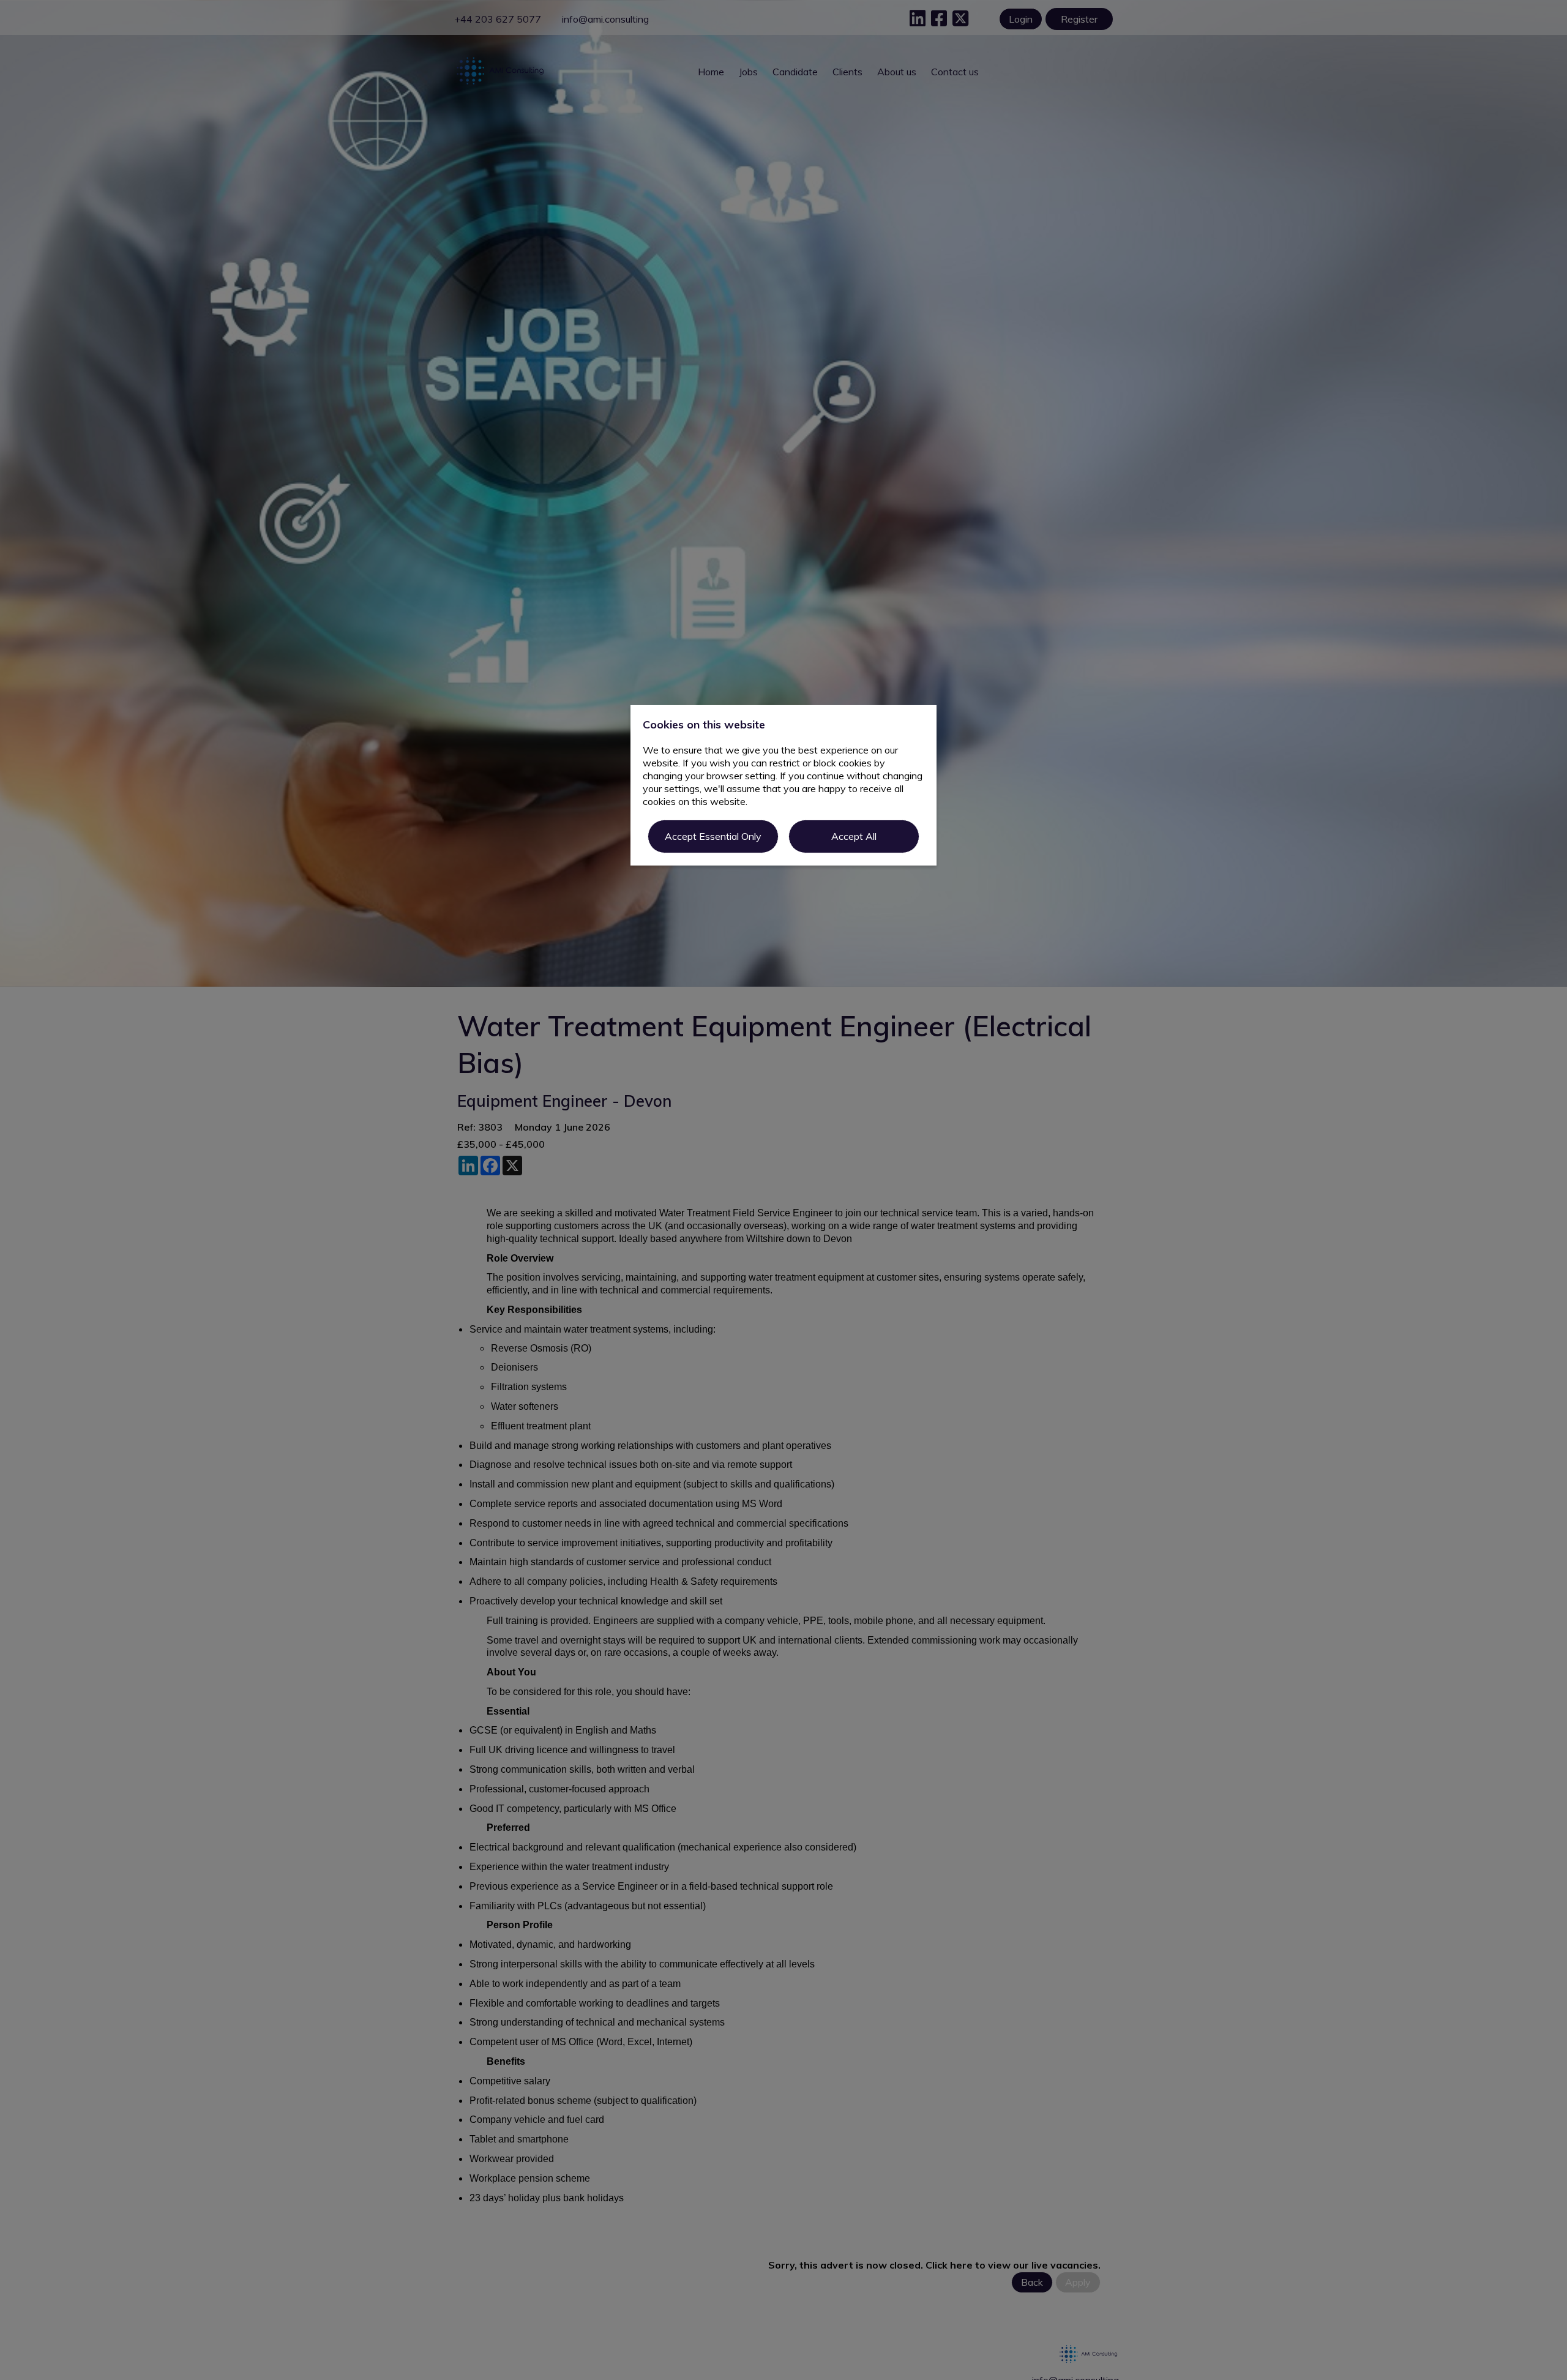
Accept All (854, 836)
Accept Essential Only (713, 836)
